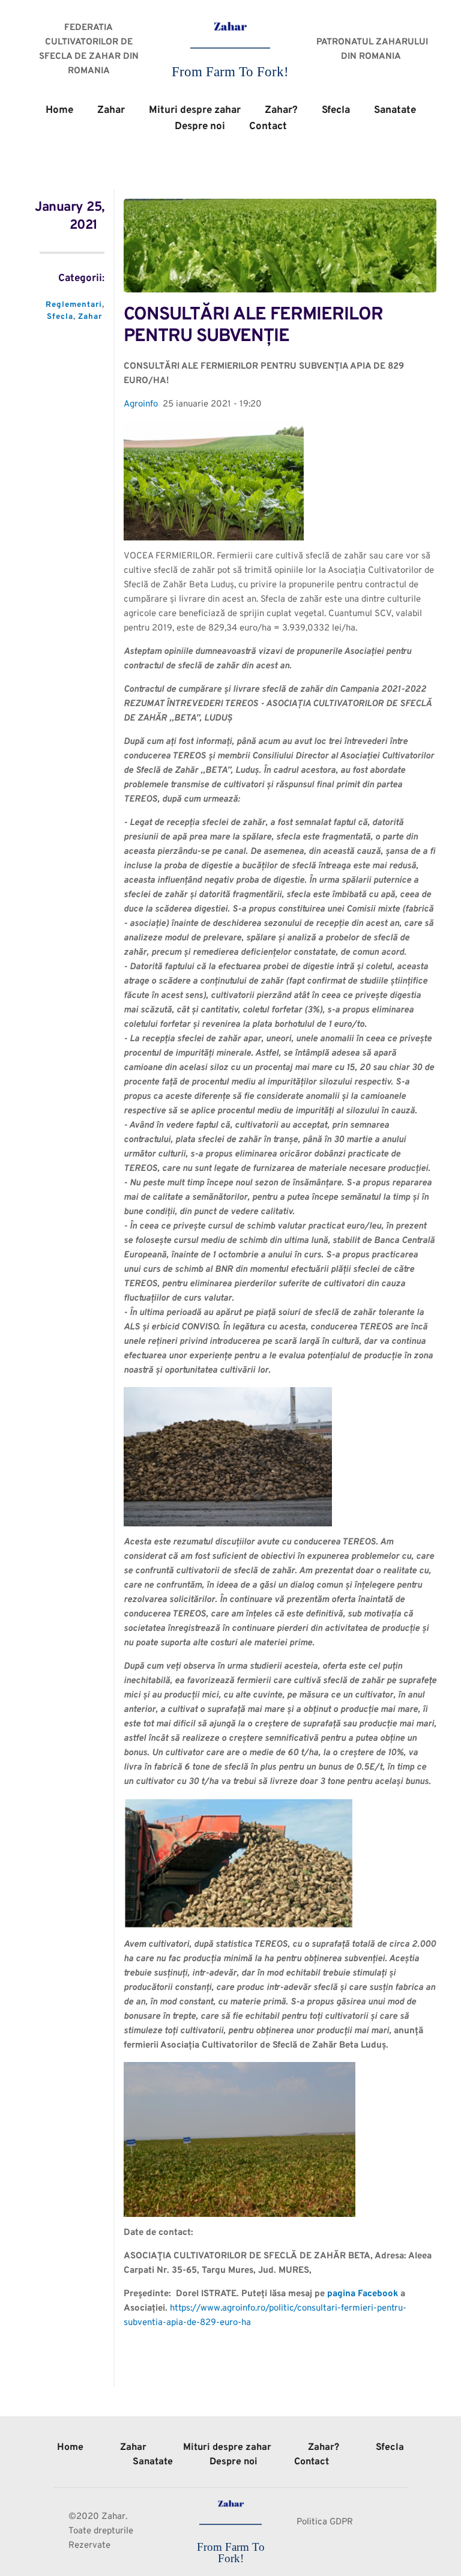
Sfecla (60, 317)
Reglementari (74, 305)
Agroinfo (141, 404)
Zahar (90, 317)
